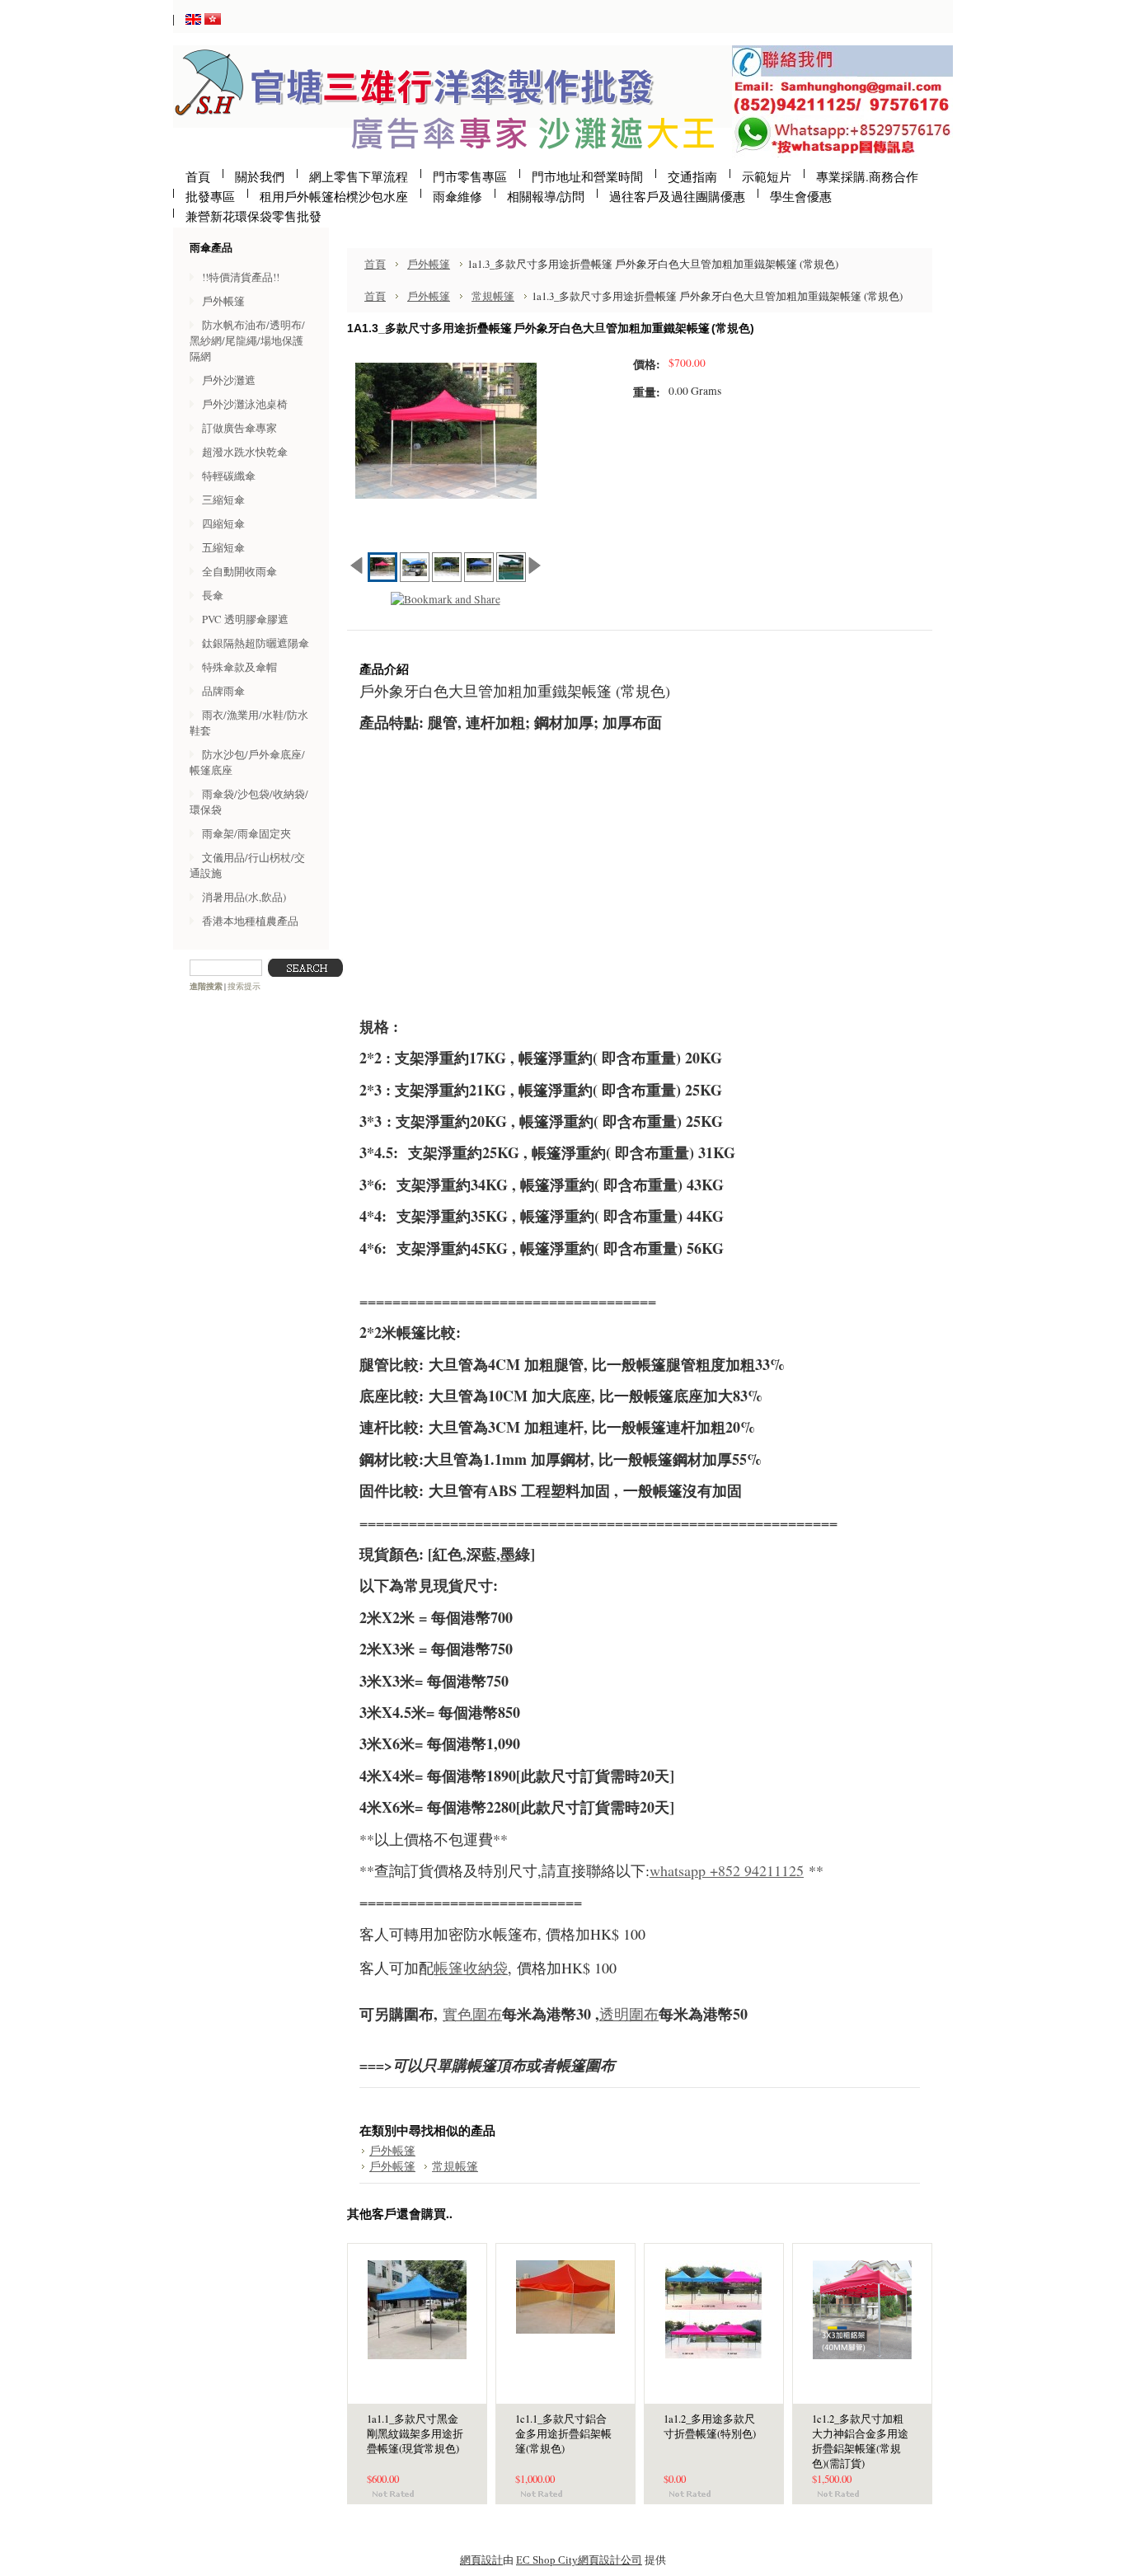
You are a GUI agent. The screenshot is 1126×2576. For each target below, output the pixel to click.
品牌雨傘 (223, 691)
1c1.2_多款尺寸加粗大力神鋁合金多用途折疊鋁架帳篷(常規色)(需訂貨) (860, 2441)
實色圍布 (472, 2014)
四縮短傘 (223, 523)
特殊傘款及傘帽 (239, 667)
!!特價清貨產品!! (241, 277)
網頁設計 (481, 2560)
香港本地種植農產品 (250, 921)
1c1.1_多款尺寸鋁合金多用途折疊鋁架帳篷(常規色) (563, 2434)
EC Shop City (547, 2560)
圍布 (644, 2014)
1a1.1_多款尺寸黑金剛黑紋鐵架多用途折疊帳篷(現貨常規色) (415, 2434)
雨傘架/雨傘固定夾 (246, 833)
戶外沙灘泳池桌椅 (245, 404)
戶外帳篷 (223, 301)
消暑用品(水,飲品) (244, 897)
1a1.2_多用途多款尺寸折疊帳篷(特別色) (710, 2426)
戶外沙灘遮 (229, 380)
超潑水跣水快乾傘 (245, 452)
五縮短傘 (223, 547)
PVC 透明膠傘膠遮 (245, 619)
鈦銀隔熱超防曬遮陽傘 (256, 643)
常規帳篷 (493, 296)
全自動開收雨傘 (239, 571)
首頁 (375, 264)
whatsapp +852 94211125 (727, 1870)
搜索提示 (244, 986)
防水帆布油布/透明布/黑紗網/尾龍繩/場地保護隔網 (247, 340)
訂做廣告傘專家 (239, 428)
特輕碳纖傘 (229, 476)
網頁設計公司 (610, 2560)
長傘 (213, 595)
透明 (614, 2014)
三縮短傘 (223, 500)
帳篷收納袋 (471, 1968)
